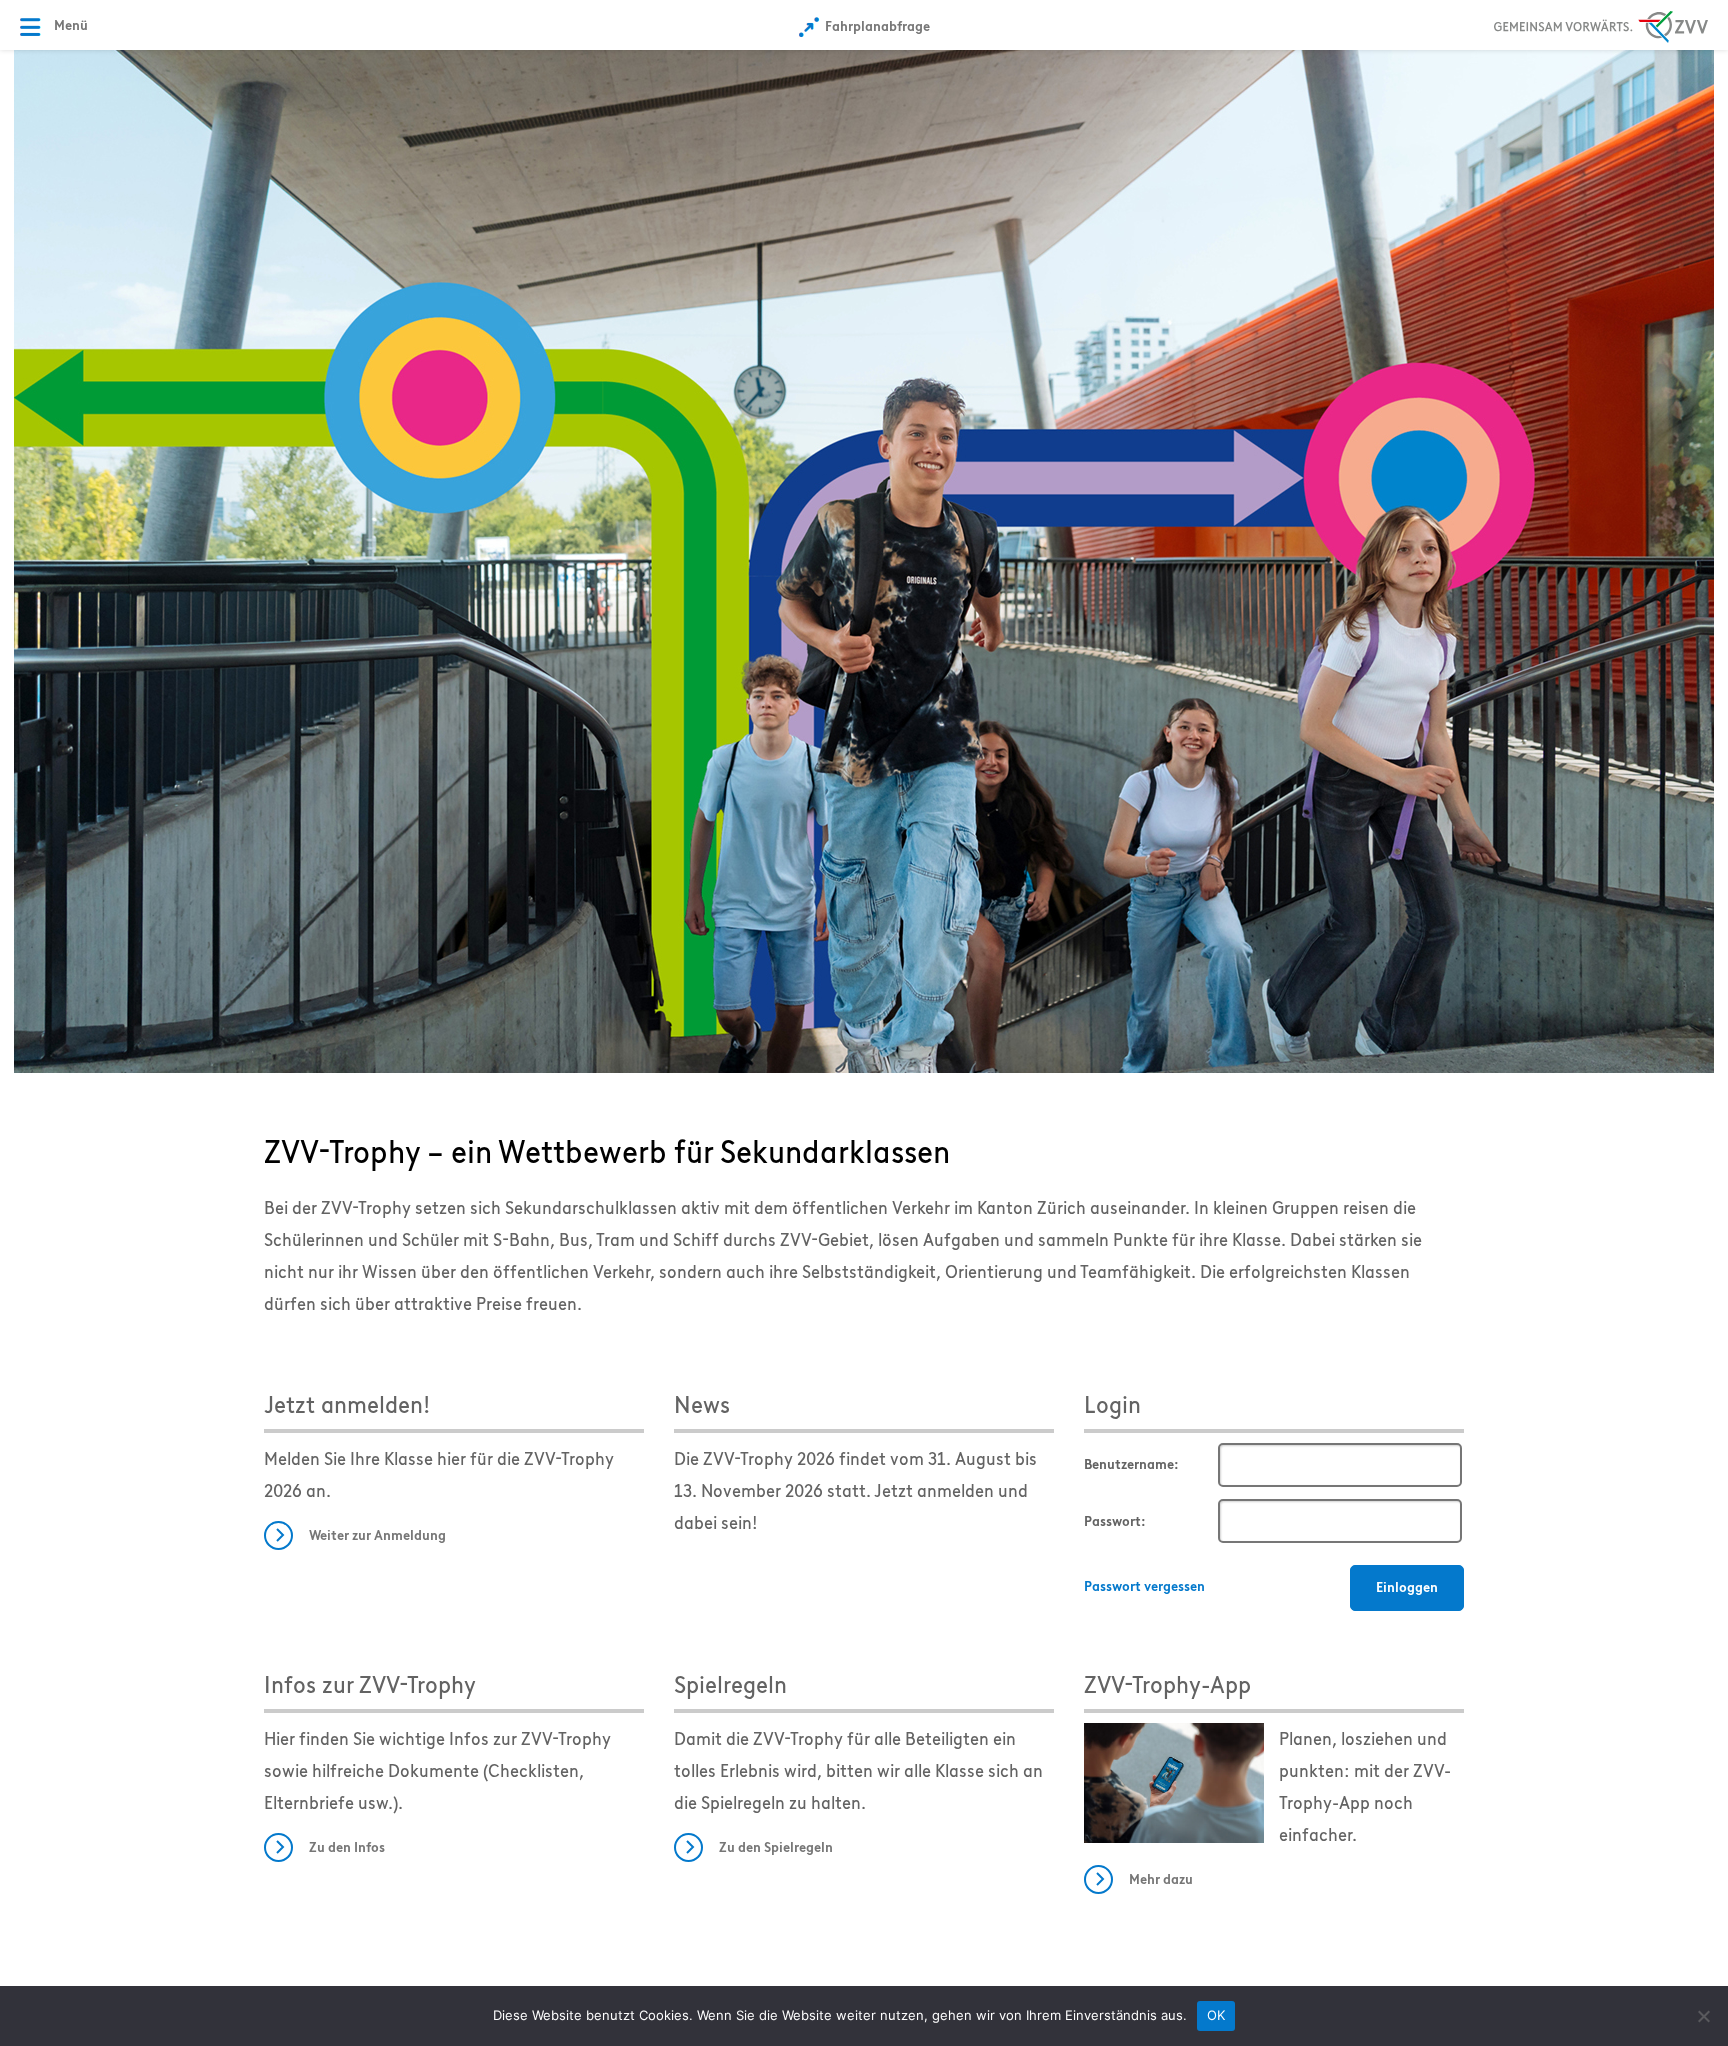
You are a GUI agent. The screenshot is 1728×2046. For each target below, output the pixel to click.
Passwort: (1115, 1521)
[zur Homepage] (864, 560)
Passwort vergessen (1144, 1586)
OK (1216, 2015)
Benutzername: (1131, 1464)
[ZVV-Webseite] (1601, 23)
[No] (1703, 2016)
